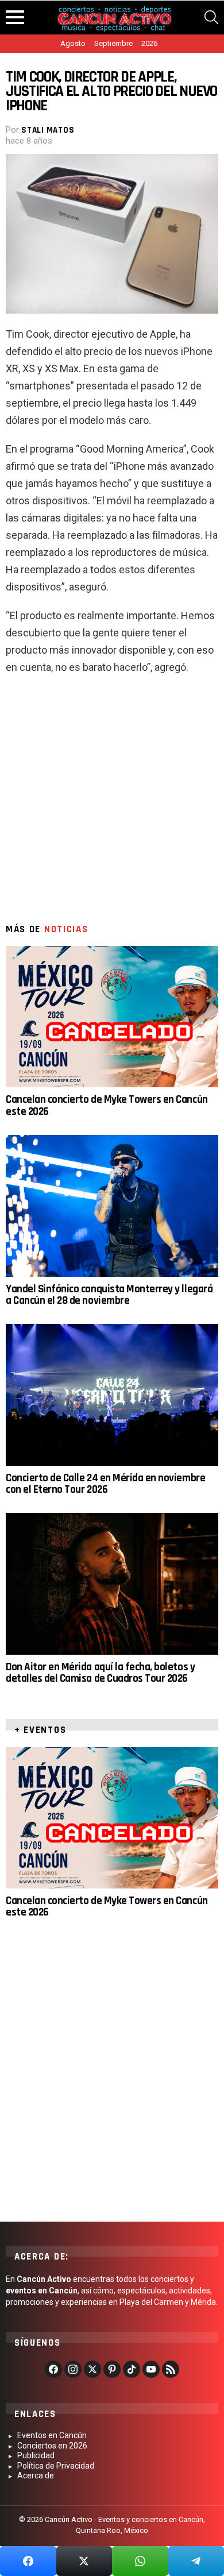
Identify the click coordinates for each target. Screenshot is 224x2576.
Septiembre (113, 43)
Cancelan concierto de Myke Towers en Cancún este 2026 (107, 1105)
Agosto (73, 43)
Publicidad (36, 2455)
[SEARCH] (211, 17)
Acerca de (36, 2475)
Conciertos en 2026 (52, 2446)
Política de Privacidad (56, 2466)
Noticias (66, 929)
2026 (149, 43)
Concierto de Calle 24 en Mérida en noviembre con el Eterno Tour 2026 (105, 1484)
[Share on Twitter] (84, 2561)
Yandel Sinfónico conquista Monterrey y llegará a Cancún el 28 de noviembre (109, 1295)
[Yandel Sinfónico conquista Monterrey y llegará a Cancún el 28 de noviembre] (112, 1206)
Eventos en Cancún (52, 2435)
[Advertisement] (112, 804)
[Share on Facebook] (28, 2561)
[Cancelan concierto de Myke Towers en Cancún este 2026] (112, 1017)
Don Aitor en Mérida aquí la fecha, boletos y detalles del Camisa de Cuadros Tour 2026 (100, 1673)
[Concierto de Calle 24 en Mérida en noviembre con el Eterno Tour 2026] (112, 1395)
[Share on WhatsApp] (140, 2561)
